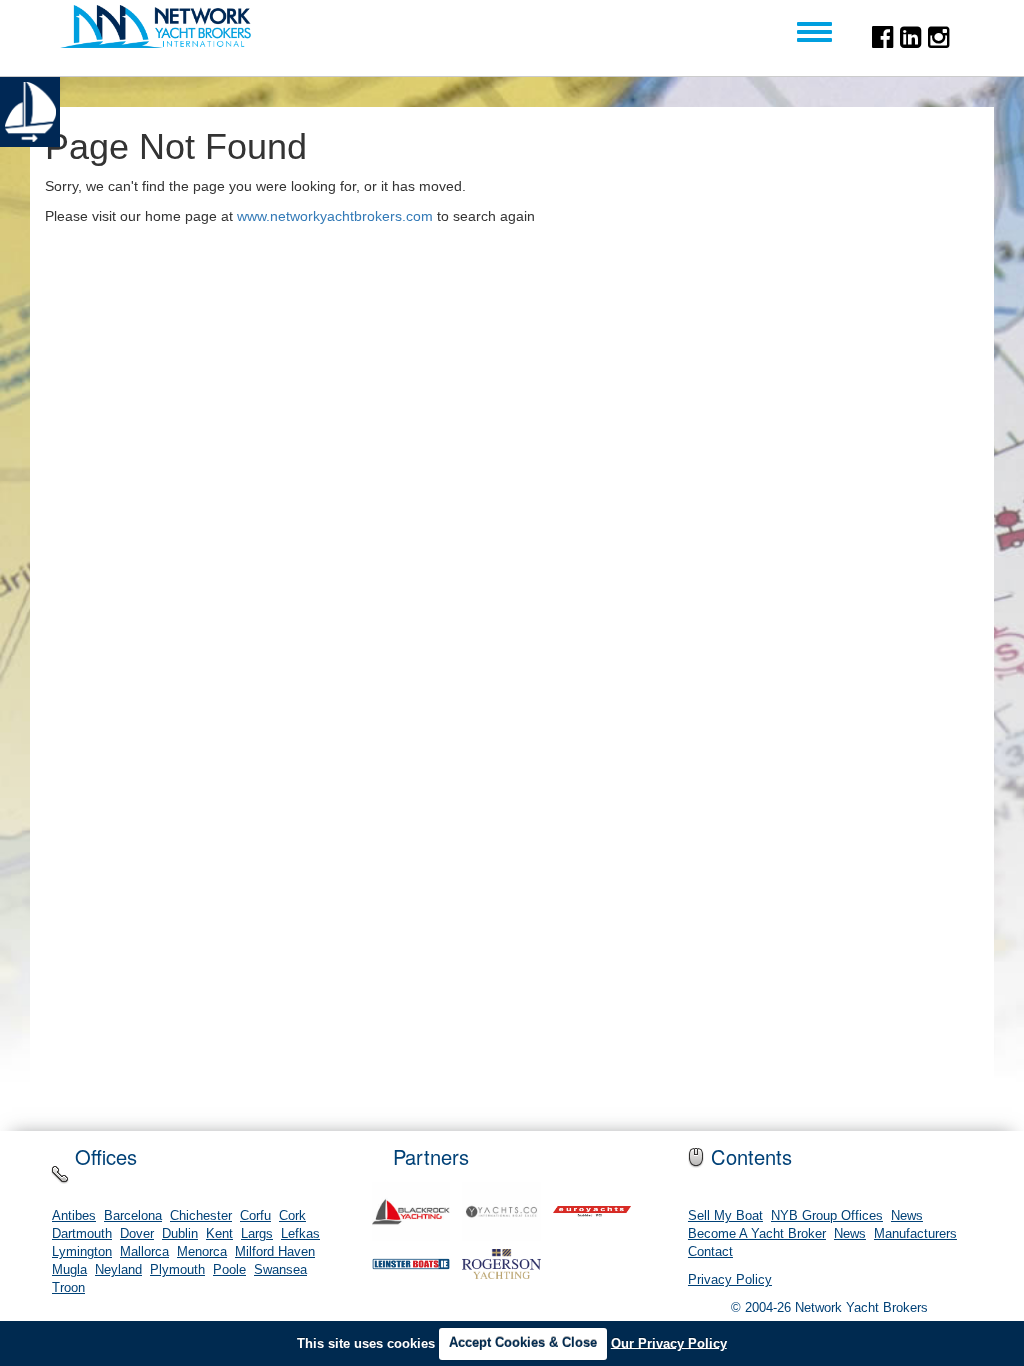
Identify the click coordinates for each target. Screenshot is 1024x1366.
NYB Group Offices (827, 1216)
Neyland (118, 1270)
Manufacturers (915, 1234)
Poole (229, 1270)
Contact (710, 1252)
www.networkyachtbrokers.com (335, 216)
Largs (257, 1234)
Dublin (180, 1234)
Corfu (255, 1216)
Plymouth (177, 1270)
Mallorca (144, 1252)
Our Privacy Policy (669, 1342)
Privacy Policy (730, 1280)
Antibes (74, 1216)
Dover (137, 1234)
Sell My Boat (725, 1216)
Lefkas (300, 1234)
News (907, 1216)
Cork (292, 1216)
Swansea (280, 1270)
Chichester (201, 1216)
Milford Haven (275, 1252)
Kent (219, 1234)
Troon (68, 1288)
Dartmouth (82, 1234)
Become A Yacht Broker (757, 1234)
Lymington (82, 1252)
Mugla (69, 1270)
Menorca (202, 1252)
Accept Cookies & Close (523, 1342)
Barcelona (133, 1216)
